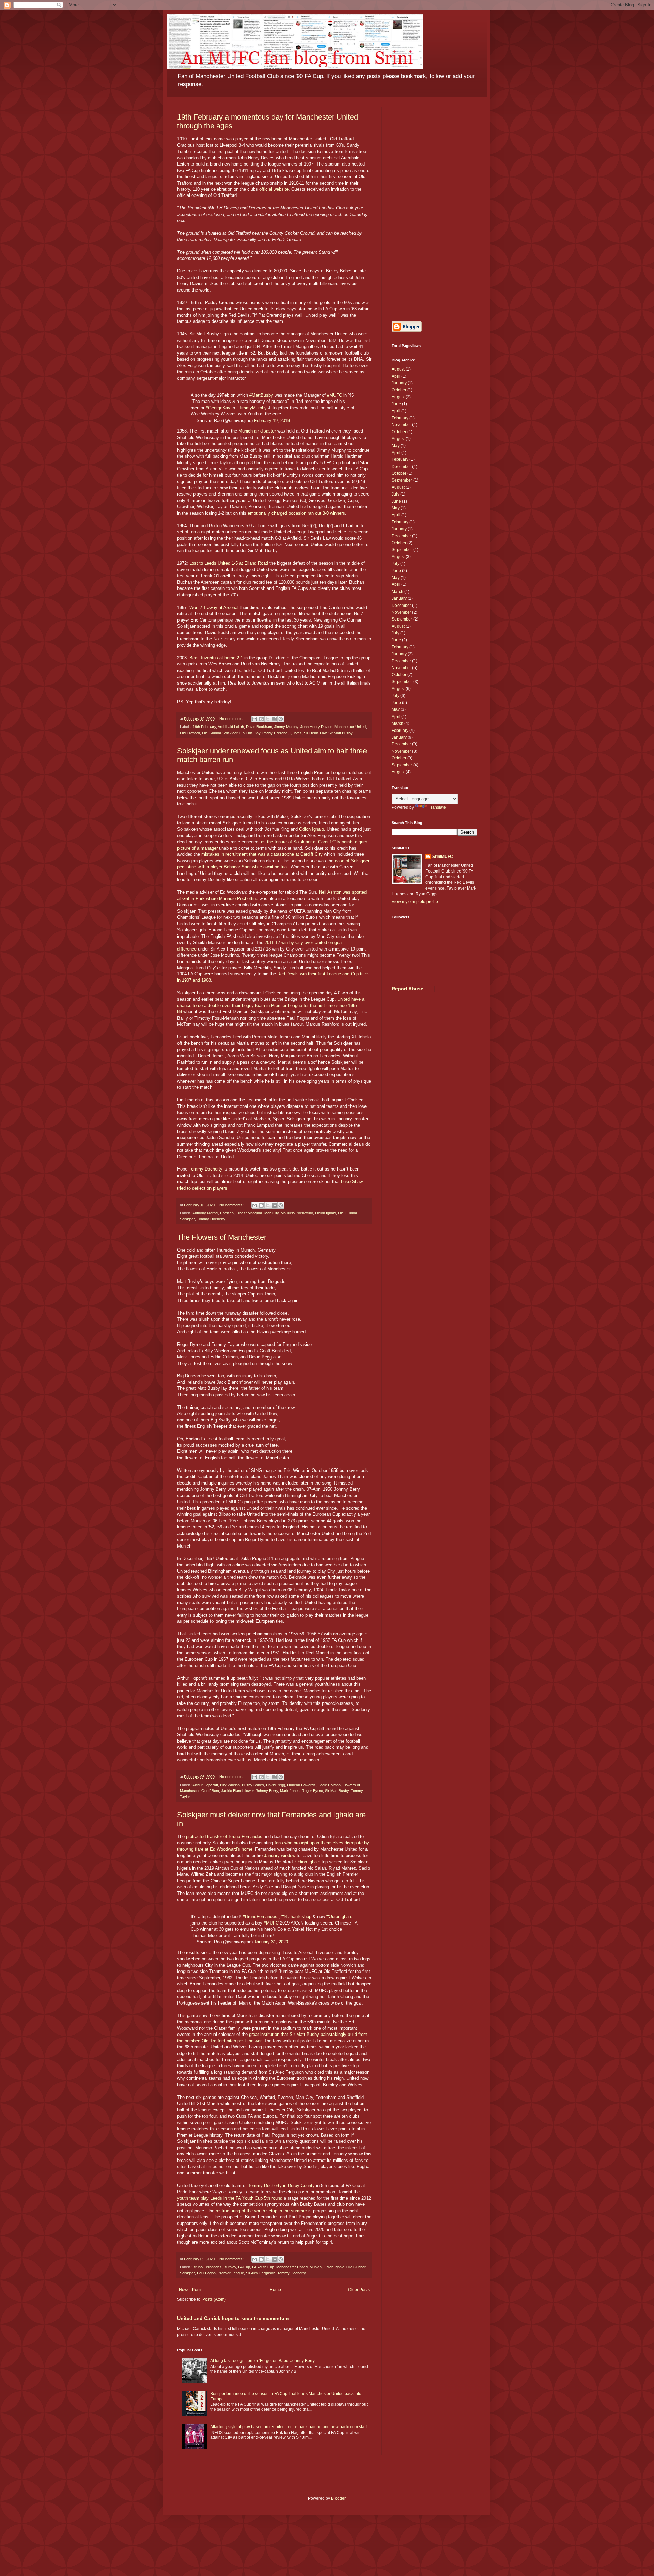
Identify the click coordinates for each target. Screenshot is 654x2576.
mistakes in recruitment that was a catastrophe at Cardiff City (262, 854)
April (396, 376)
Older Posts (359, 2290)
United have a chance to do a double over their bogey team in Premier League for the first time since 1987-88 (271, 1005)
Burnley (230, 2267)
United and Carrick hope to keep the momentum (233, 2318)
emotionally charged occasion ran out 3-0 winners (296, 513)
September (402, 480)
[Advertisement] (434, 209)
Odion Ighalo (312, 829)
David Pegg (276, 1785)
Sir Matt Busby (340, 733)
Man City (271, 1213)
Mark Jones (290, 1791)
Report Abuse (408, 989)
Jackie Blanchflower (237, 1791)
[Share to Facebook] (274, 719)
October (399, 390)
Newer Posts (191, 2290)
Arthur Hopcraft (205, 1785)
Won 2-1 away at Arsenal (214, 607)
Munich (316, 2267)
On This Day (250, 733)
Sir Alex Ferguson (261, 2273)
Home (275, 2290)
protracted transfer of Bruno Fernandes (224, 1836)
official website (274, 189)
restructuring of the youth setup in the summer (261, 2211)
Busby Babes (253, 1785)
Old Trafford (190, 733)
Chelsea (227, 1213)
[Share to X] (268, 719)
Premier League (231, 2273)
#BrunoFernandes (260, 1917)
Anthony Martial (205, 1213)
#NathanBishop (296, 1917)
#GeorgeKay (218, 408)
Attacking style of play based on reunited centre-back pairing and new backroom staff (288, 2427)
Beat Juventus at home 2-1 (216, 658)
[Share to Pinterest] (281, 719)
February (400, 418)
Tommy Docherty (206, 1169)
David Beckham (259, 727)
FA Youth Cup (263, 2267)
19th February (204, 727)
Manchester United (350, 727)
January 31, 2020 (271, 1942)
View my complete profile (415, 902)
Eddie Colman (329, 1785)
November (401, 425)
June (396, 404)
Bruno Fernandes (207, 2267)
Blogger (338, 2498)
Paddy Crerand (275, 733)
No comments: (232, 719)
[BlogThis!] (261, 719)
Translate (437, 807)
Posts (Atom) (214, 2299)
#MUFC (334, 395)
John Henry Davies (316, 727)
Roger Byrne (312, 1791)
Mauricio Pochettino (297, 1213)
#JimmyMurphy (252, 408)
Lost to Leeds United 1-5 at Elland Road (229, 563)
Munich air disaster (257, 431)
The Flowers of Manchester (222, 1237)
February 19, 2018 (272, 420)
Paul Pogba (206, 2273)
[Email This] (255, 719)
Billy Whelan (230, 1785)
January (399, 383)
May (396, 446)
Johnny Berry (267, 1791)
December (401, 467)
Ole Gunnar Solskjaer (220, 733)
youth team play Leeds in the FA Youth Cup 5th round (230, 2198)
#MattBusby (261, 395)
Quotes (296, 733)
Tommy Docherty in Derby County (281, 2186)
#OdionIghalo (339, 1917)
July (395, 494)
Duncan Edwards (301, 1785)
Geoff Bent (210, 1791)
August (398, 369)
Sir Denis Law (315, 733)
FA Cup (244, 2267)
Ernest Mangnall (249, 1213)
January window (280, 1856)
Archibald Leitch (231, 727)
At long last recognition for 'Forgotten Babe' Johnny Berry (262, 2361)
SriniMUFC (443, 857)
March (398, 592)
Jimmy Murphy (286, 727)
